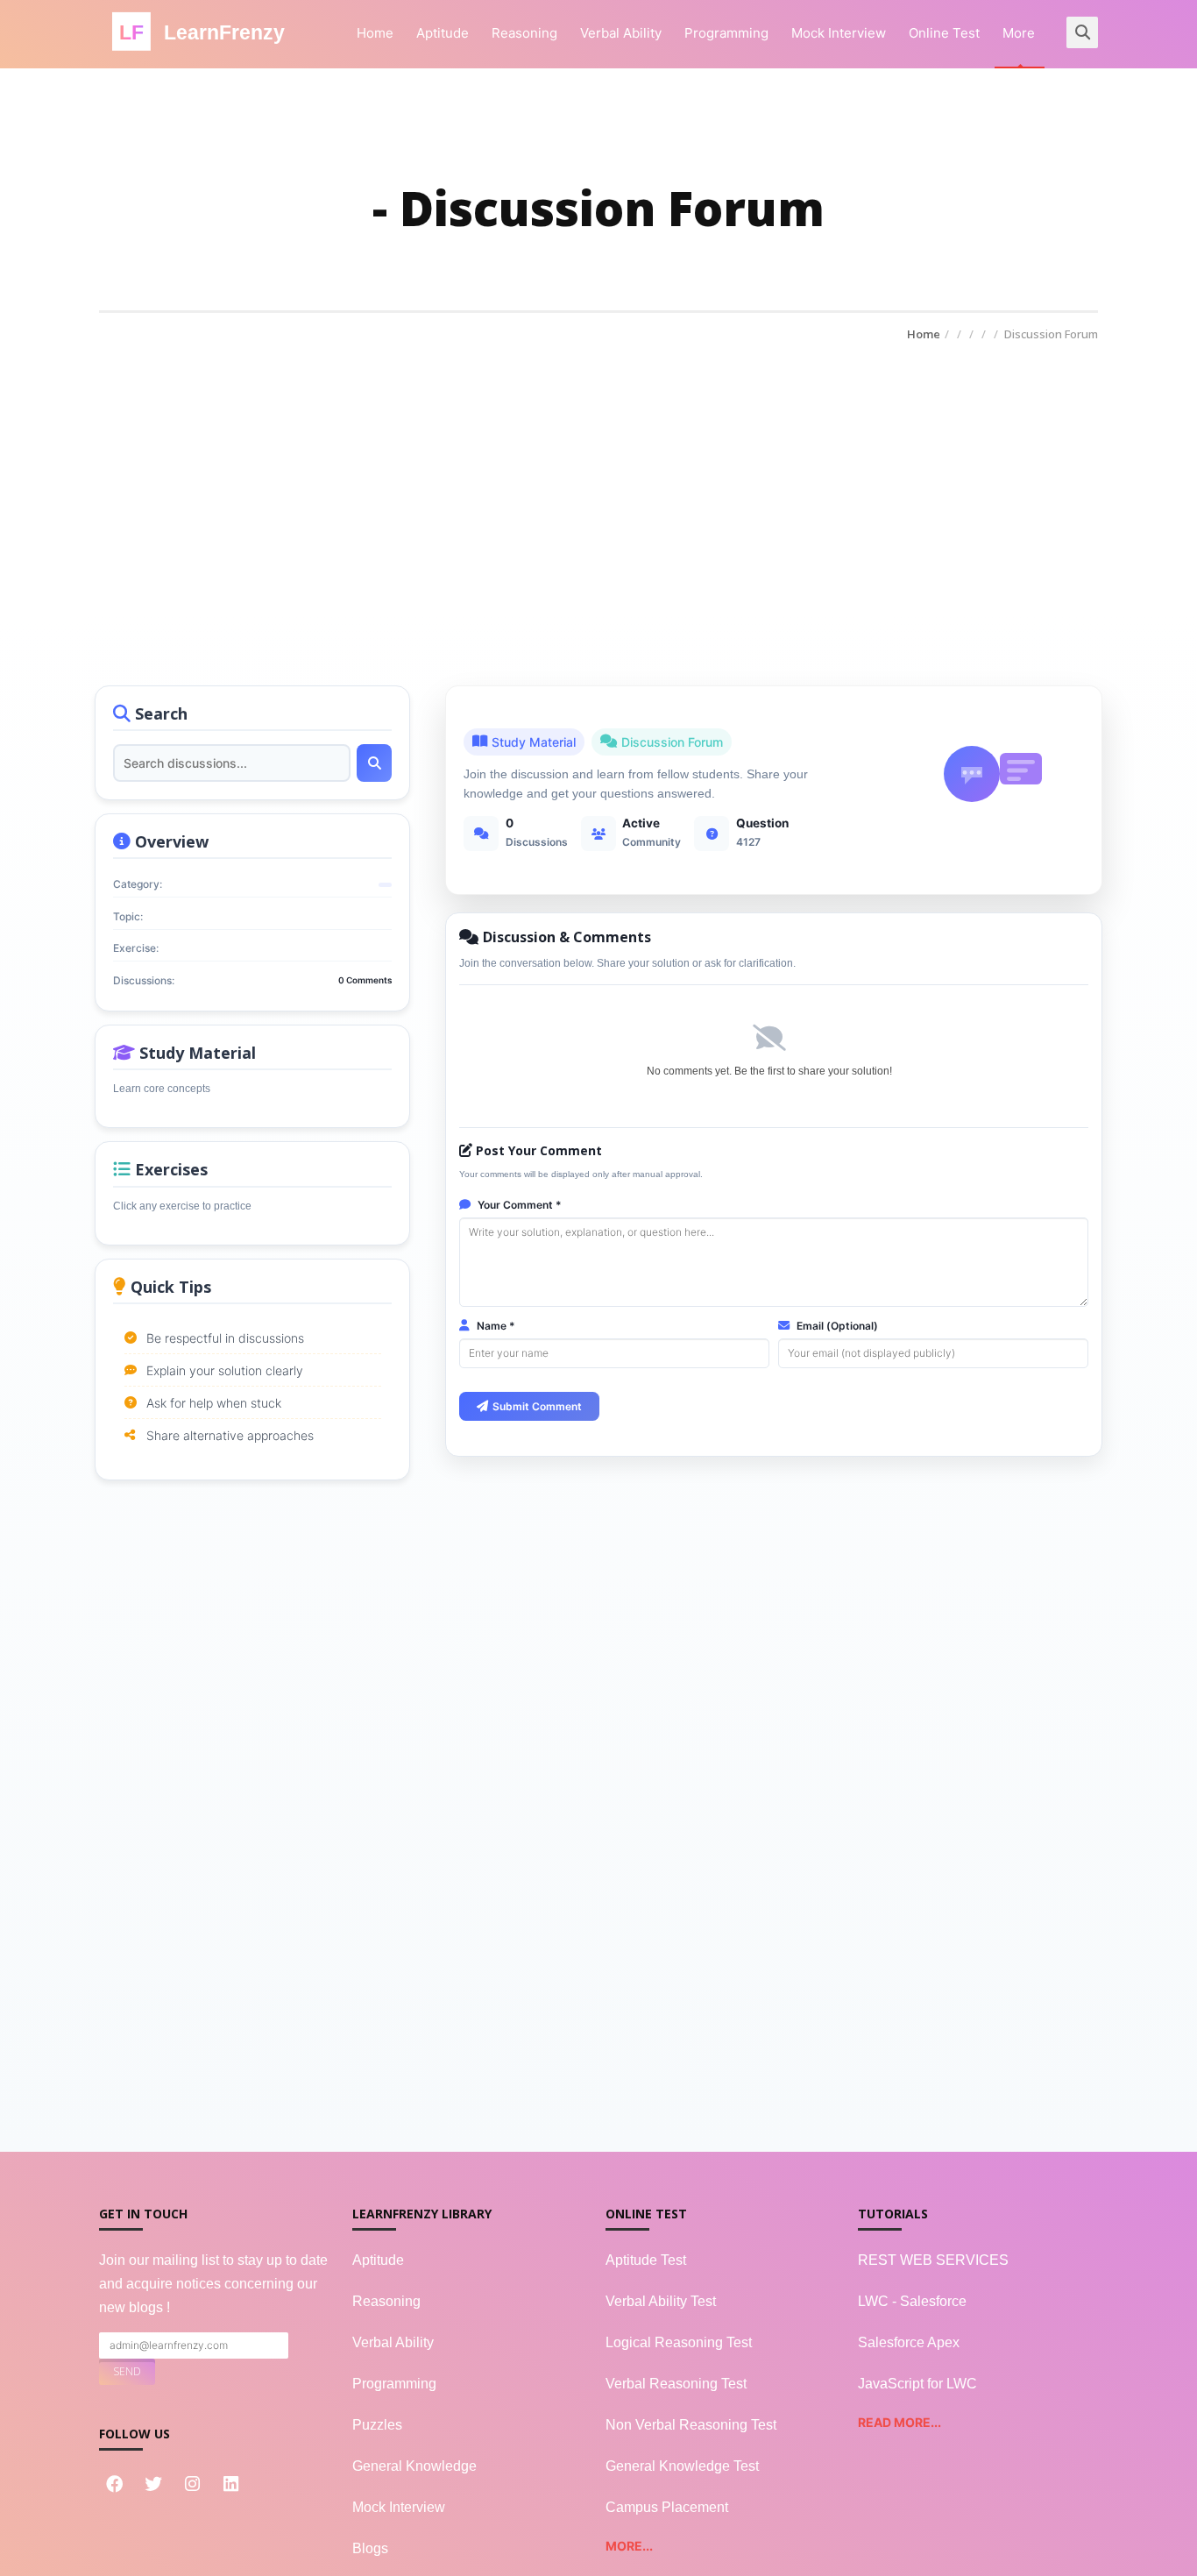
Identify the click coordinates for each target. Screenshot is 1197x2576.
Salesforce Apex (909, 2342)
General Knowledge (414, 2466)
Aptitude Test (646, 2260)
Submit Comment (537, 1406)
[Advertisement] (598, 475)
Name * (495, 1326)
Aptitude (443, 33)
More (1019, 33)
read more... (900, 2422)
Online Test (944, 33)
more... (629, 2546)
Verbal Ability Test (661, 2301)
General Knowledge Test (682, 2466)
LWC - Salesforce (912, 2301)
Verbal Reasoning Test (676, 2384)
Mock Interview (839, 33)
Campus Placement (667, 2507)
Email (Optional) (836, 1326)
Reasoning (524, 33)
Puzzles (377, 2425)
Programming (726, 33)
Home (375, 33)
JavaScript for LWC (917, 2384)
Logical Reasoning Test (679, 2342)
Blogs (370, 2548)
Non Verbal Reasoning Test (691, 2425)
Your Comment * (518, 1205)
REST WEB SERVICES (933, 2260)
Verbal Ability (621, 33)
